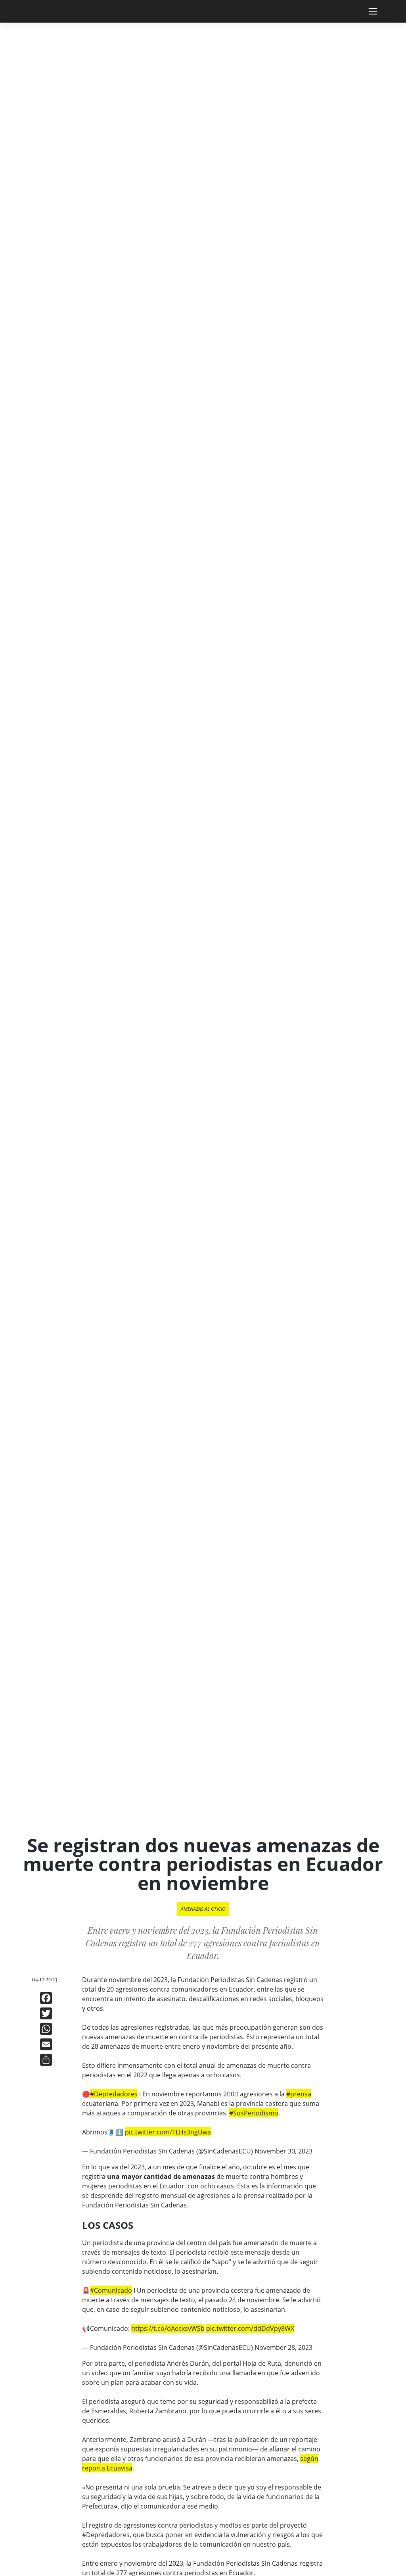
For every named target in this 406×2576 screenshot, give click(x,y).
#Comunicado (111, 2290)
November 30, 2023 (283, 2151)
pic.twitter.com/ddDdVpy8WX (250, 2328)
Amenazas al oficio (203, 1909)
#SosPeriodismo (254, 2113)
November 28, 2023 (283, 2347)
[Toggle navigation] (379, 12)
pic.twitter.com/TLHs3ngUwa (168, 2132)
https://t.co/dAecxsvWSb (168, 2328)
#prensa (299, 2094)
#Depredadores (114, 2094)
